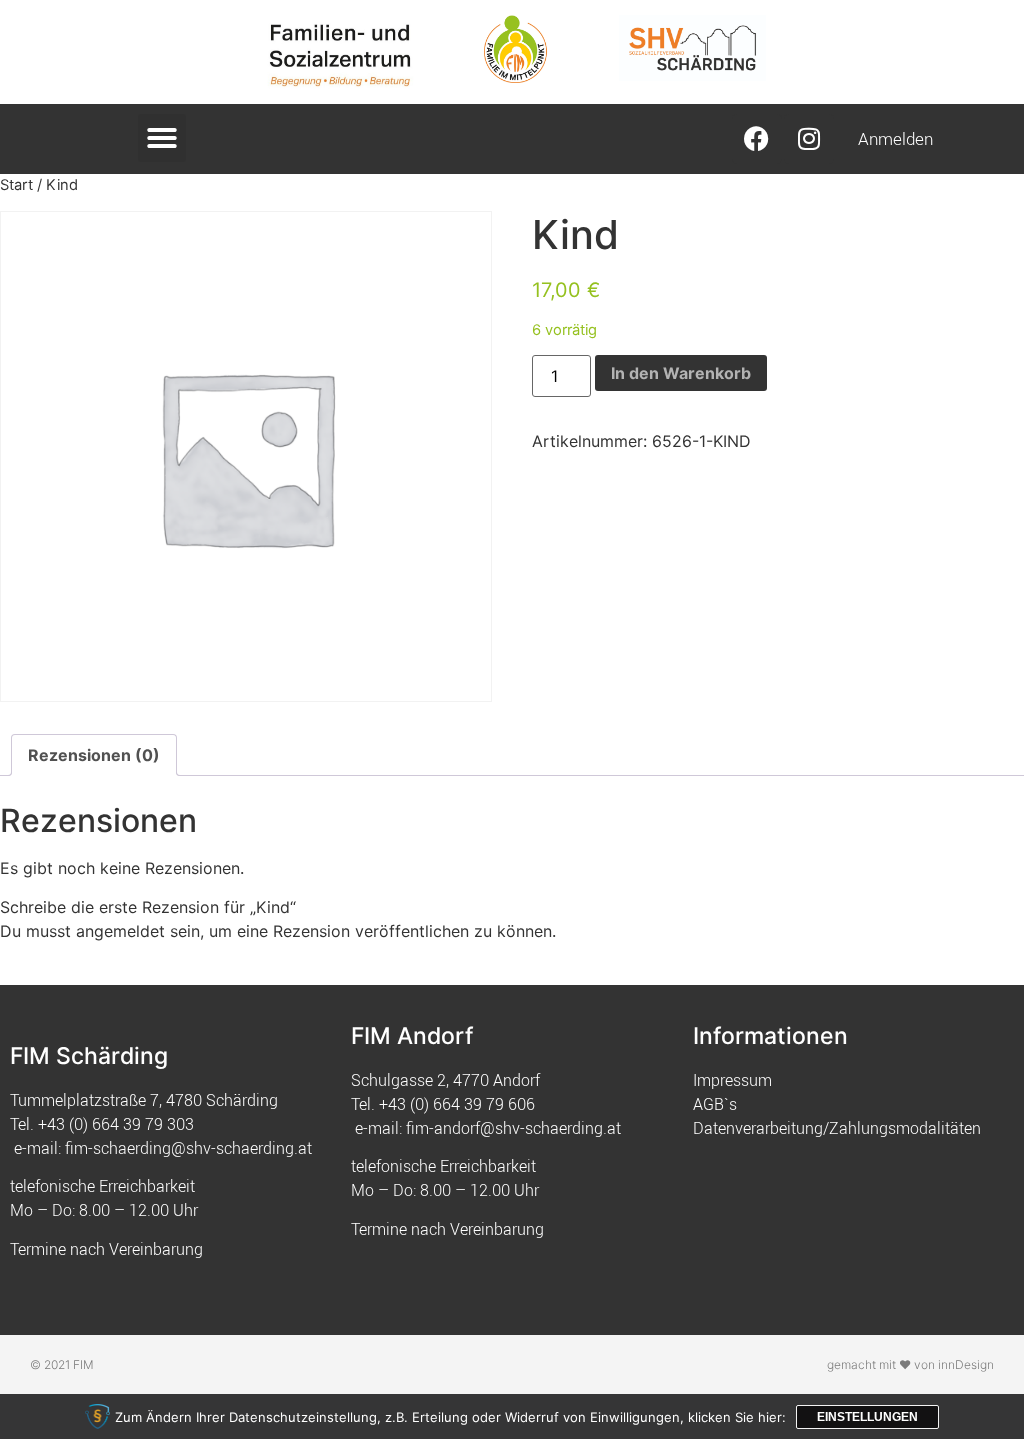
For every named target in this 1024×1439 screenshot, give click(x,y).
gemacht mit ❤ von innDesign (910, 1364)
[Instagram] (809, 139)
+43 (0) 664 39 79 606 (457, 1104)
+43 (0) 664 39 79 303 (116, 1124)
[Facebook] (757, 139)
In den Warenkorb (681, 373)
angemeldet (120, 931)
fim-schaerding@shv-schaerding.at (188, 1148)
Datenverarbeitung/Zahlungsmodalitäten (837, 1128)
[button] (162, 138)
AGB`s (715, 1104)
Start (16, 185)
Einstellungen (867, 1417)
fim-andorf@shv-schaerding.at (513, 1128)
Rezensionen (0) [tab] (94, 755)
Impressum (732, 1080)
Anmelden (895, 138)
